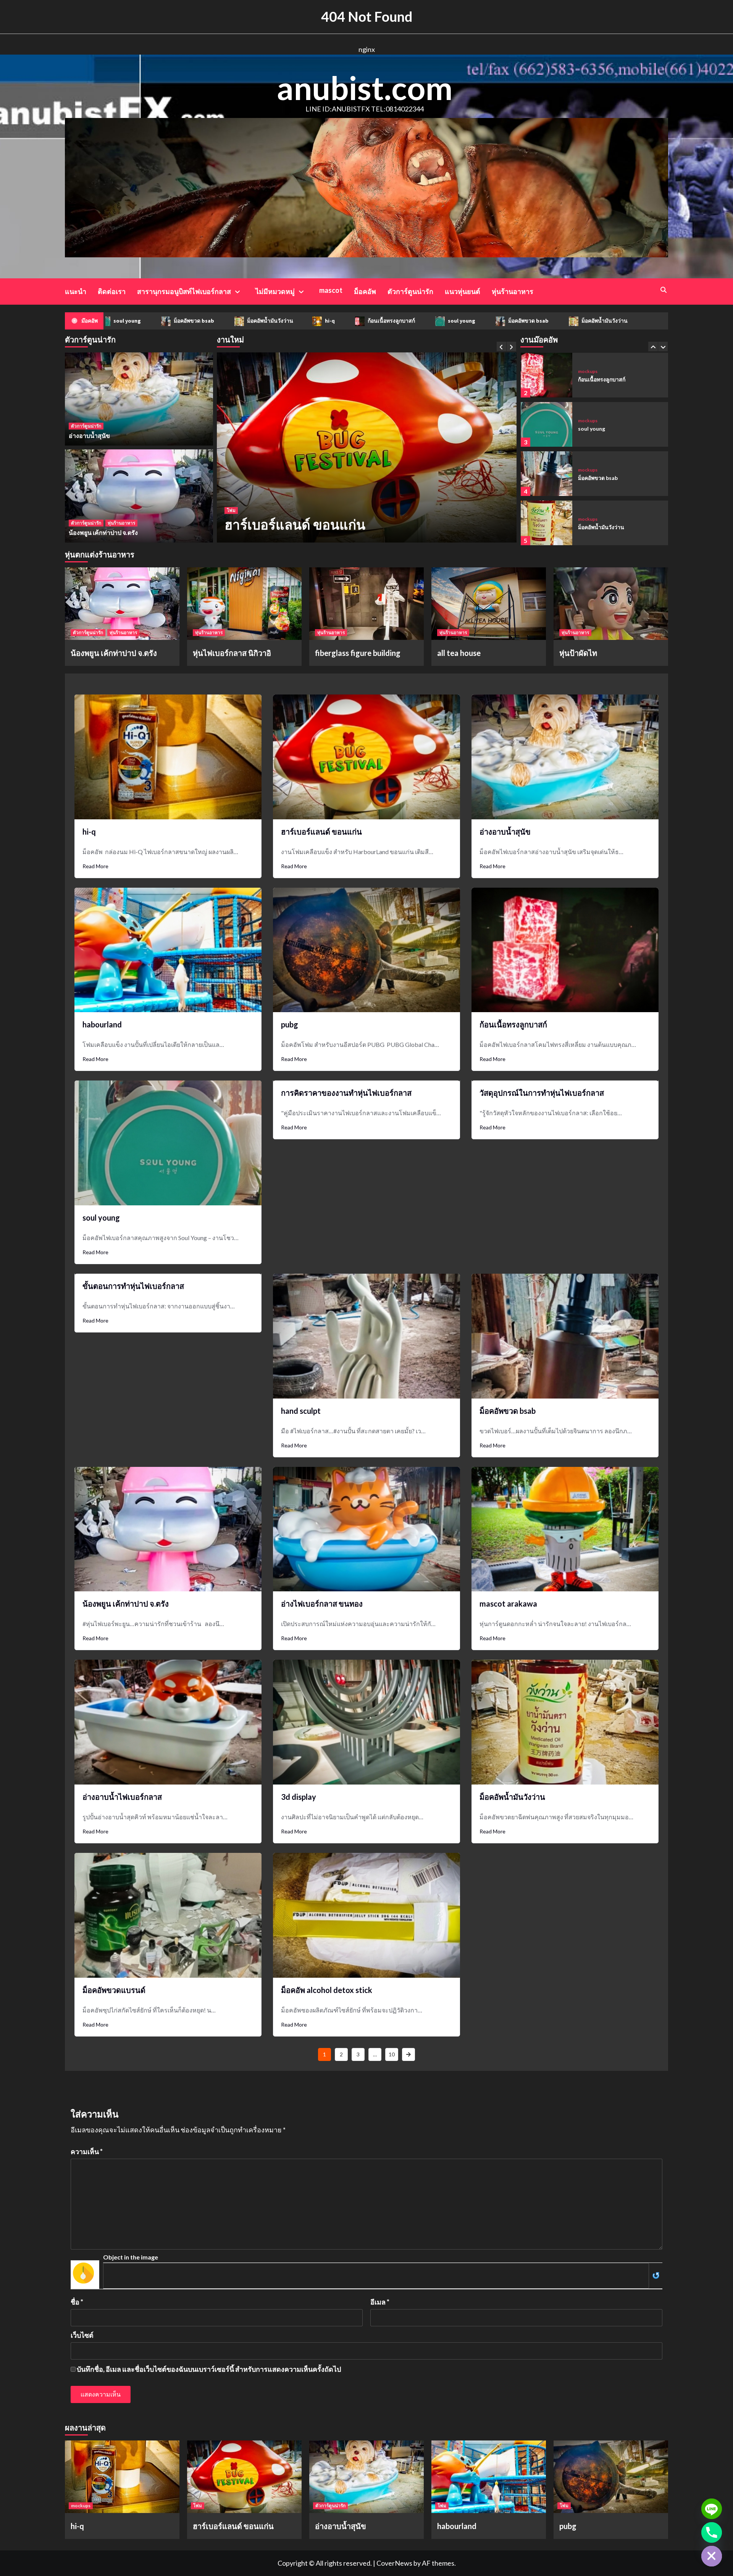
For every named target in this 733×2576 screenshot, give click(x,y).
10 (392, 2054)
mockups (588, 371)
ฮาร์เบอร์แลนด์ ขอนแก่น (321, 832)
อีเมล (380, 2302)
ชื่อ (77, 2302)
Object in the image (131, 2257)
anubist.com (365, 88)
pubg (290, 1024)
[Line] (712, 2509)
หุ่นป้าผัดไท (578, 653)
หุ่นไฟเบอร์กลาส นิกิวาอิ (232, 653)
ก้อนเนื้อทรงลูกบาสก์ (312, 321)
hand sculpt (301, 1411)
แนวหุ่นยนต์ (463, 291)
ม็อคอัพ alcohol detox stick (327, 1990)
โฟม (198, 2506)
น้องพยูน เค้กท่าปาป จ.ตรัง (103, 532)
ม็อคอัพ (365, 291)
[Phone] (712, 2532)
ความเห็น (87, 2151)
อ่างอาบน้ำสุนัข (269, 524)
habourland (102, 1024)
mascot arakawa (508, 1604)
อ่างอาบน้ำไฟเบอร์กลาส (122, 1797)
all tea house (459, 653)
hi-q (251, 321)
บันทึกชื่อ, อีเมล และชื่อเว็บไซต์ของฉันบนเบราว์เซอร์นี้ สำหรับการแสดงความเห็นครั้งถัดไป (209, 2369)
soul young (382, 321)
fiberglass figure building (358, 653)
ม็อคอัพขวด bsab (115, 321)
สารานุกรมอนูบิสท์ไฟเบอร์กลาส (184, 291)
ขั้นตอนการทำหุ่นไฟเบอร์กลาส (133, 1286)
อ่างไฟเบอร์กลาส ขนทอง (322, 1604)
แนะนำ (76, 291)
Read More (95, 866)
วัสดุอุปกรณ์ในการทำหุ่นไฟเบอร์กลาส (542, 1093)
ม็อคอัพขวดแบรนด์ (114, 1990)
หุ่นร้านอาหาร (513, 291)
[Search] (663, 290)
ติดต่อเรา (112, 291)
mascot (331, 290)
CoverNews (394, 2563)
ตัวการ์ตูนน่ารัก (410, 291)
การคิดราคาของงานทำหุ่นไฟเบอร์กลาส (346, 1093)
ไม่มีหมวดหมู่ (275, 291)
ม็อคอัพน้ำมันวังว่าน (191, 321)
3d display (299, 1797)
